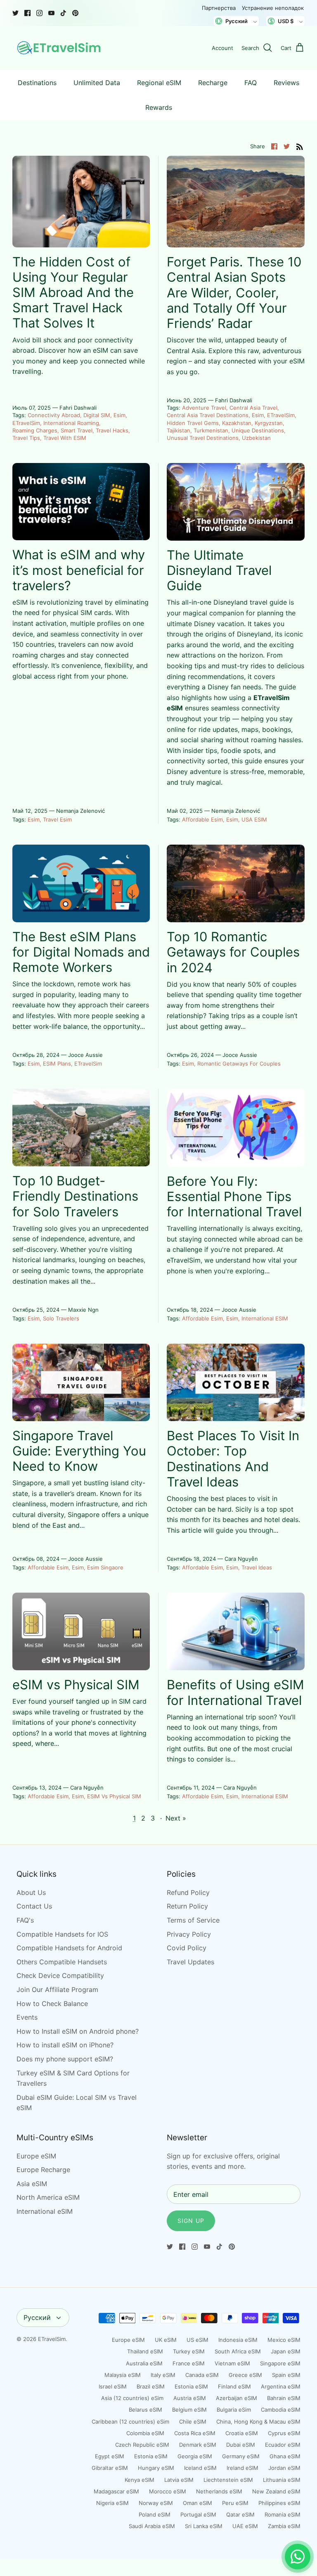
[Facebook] (27, 13)
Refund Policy (188, 1892)
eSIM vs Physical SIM (76, 1684)
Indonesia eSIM (238, 2340)
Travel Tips (26, 438)
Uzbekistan (256, 438)
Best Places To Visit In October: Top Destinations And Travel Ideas (233, 1459)
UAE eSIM (245, 2526)
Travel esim (57, 819)
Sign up (191, 2221)
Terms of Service (193, 1920)
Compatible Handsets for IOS (62, 1934)
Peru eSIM (235, 2503)
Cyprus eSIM (284, 2433)
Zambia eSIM (284, 2526)
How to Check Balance (52, 2004)
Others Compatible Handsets (62, 1962)
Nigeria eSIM (112, 2503)
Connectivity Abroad (54, 415)
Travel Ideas (257, 1567)
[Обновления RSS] (300, 146)
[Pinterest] (75, 13)
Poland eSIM (155, 2514)
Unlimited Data (97, 83)
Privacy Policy (189, 1934)
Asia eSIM (32, 2184)
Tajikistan (179, 430)
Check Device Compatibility (60, 1975)
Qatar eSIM (240, 2514)
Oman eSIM (198, 2503)
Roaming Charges (35, 430)
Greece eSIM (245, 2375)
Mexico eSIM (284, 2340)
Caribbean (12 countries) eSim (130, 2422)
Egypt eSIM (110, 2456)
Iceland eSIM (200, 2468)
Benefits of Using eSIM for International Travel (235, 1692)
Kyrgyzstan (269, 423)
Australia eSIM (144, 2363)
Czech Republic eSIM (142, 2445)
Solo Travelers (61, 1318)
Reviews (286, 83)
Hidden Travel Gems (193, 423)
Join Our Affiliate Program (57, 1990)
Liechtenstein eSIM (228, 2480)
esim (119, 415)
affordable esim (202, 819)
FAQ (251, 83)
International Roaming (71, 423)
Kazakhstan (237, 423)
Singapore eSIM (280, 2363)
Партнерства (219, 8)
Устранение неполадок (273, 8)
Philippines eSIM (279, 2503)
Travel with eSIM (65, 438)
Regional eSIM (159, 83)
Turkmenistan (211, 430)
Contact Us (34, 1906)
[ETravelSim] (60, 48)
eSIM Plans (57, 1064)
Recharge (213, 83)
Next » (176, 1818)
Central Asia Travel (253, 408)
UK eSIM (166, 2340)
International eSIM (265, 1318)
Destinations (37, 83)
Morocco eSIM (168, 2491)
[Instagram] (39, 13)
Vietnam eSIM (232, 2363)
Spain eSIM (286, 2375)
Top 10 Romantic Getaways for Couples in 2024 (233, 952)
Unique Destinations (258, 430)
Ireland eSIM (242, 2468)
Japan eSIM (286, 2351)
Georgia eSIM (195, 2456)
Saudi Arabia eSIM (152, 2526)
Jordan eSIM (284, 2468)
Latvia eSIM (179, 2480)
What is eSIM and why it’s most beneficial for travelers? (79, 570)
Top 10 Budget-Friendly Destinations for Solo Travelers (75, 1196)
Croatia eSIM (242, 2433)
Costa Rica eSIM (195, 2433)
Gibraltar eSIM (110, 2468)
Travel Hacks (112, 430)
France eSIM (189, 2363)
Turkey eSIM (189, 2351)
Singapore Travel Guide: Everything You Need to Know (79, 1451)
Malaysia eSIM (123, 2375)
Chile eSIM (193, 2422)
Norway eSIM (156, 2503)
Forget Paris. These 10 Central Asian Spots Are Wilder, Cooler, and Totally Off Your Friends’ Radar (234, 292)
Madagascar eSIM (116, 2491)
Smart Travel (77, 430)
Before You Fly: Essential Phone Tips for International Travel (234, 1196)
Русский (37, 2317)
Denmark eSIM (198, 2445)
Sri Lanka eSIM (204, 2526)
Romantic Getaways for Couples (239, 1064)
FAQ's (25, 1920)
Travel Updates (190, 1962)
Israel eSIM (113, 2386)
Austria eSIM (190, 2398)
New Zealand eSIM (276, 2491)
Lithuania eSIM (282, 2480)
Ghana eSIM (285, 2456)
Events (27, 2017)
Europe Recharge (43, 2170)
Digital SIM (97, 415)
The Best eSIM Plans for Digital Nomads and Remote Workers (81, 952)
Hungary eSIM (156, 2468)
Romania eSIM (283, 2514)
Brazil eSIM (151, 2386)
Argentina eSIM (281, 2386)
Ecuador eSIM (283, 2445)
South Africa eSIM (238, 2351)
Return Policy (187, 1906)
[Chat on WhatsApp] (298, 2557)
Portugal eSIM (198, 2514)
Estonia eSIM (191, 2386)
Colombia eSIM (145, 2433)
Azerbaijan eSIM (237, 2398)
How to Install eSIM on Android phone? (78, 2031)
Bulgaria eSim (234, 2410)
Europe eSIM (36, 2156)
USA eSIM (254, 819)
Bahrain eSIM (284, 2398)
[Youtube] (51, 13)
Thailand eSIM (145, 2351)
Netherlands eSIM (219, 2491)
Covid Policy (187, 1948)
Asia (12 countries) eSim (132, 2398)
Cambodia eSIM (281, 2410)
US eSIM (198, 2340)
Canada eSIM (202, 2375)
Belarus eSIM (145, 2410)
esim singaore (105, 1567)
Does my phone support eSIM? (65, 2059)
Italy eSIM (163, 2375)
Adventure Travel (204, 408)
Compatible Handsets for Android (69, 1948)
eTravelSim (26, 423)
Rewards (159, 107)
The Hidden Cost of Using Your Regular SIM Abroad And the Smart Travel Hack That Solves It (73, 292)
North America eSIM (48, 2197)
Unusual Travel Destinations (203, 438)
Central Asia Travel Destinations (208, 415)
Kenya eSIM (140, 2480)
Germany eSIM (241, 2456)
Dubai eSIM (241, 2445)
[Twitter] (15, 13)
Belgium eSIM (189, 2410)
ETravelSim (52, 2339)
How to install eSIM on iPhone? (65, 2045)
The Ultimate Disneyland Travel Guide (219, 570)
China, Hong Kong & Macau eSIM (258, 2422)
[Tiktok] (63, 13)
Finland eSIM (234, 2386)
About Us (31, 1892)
